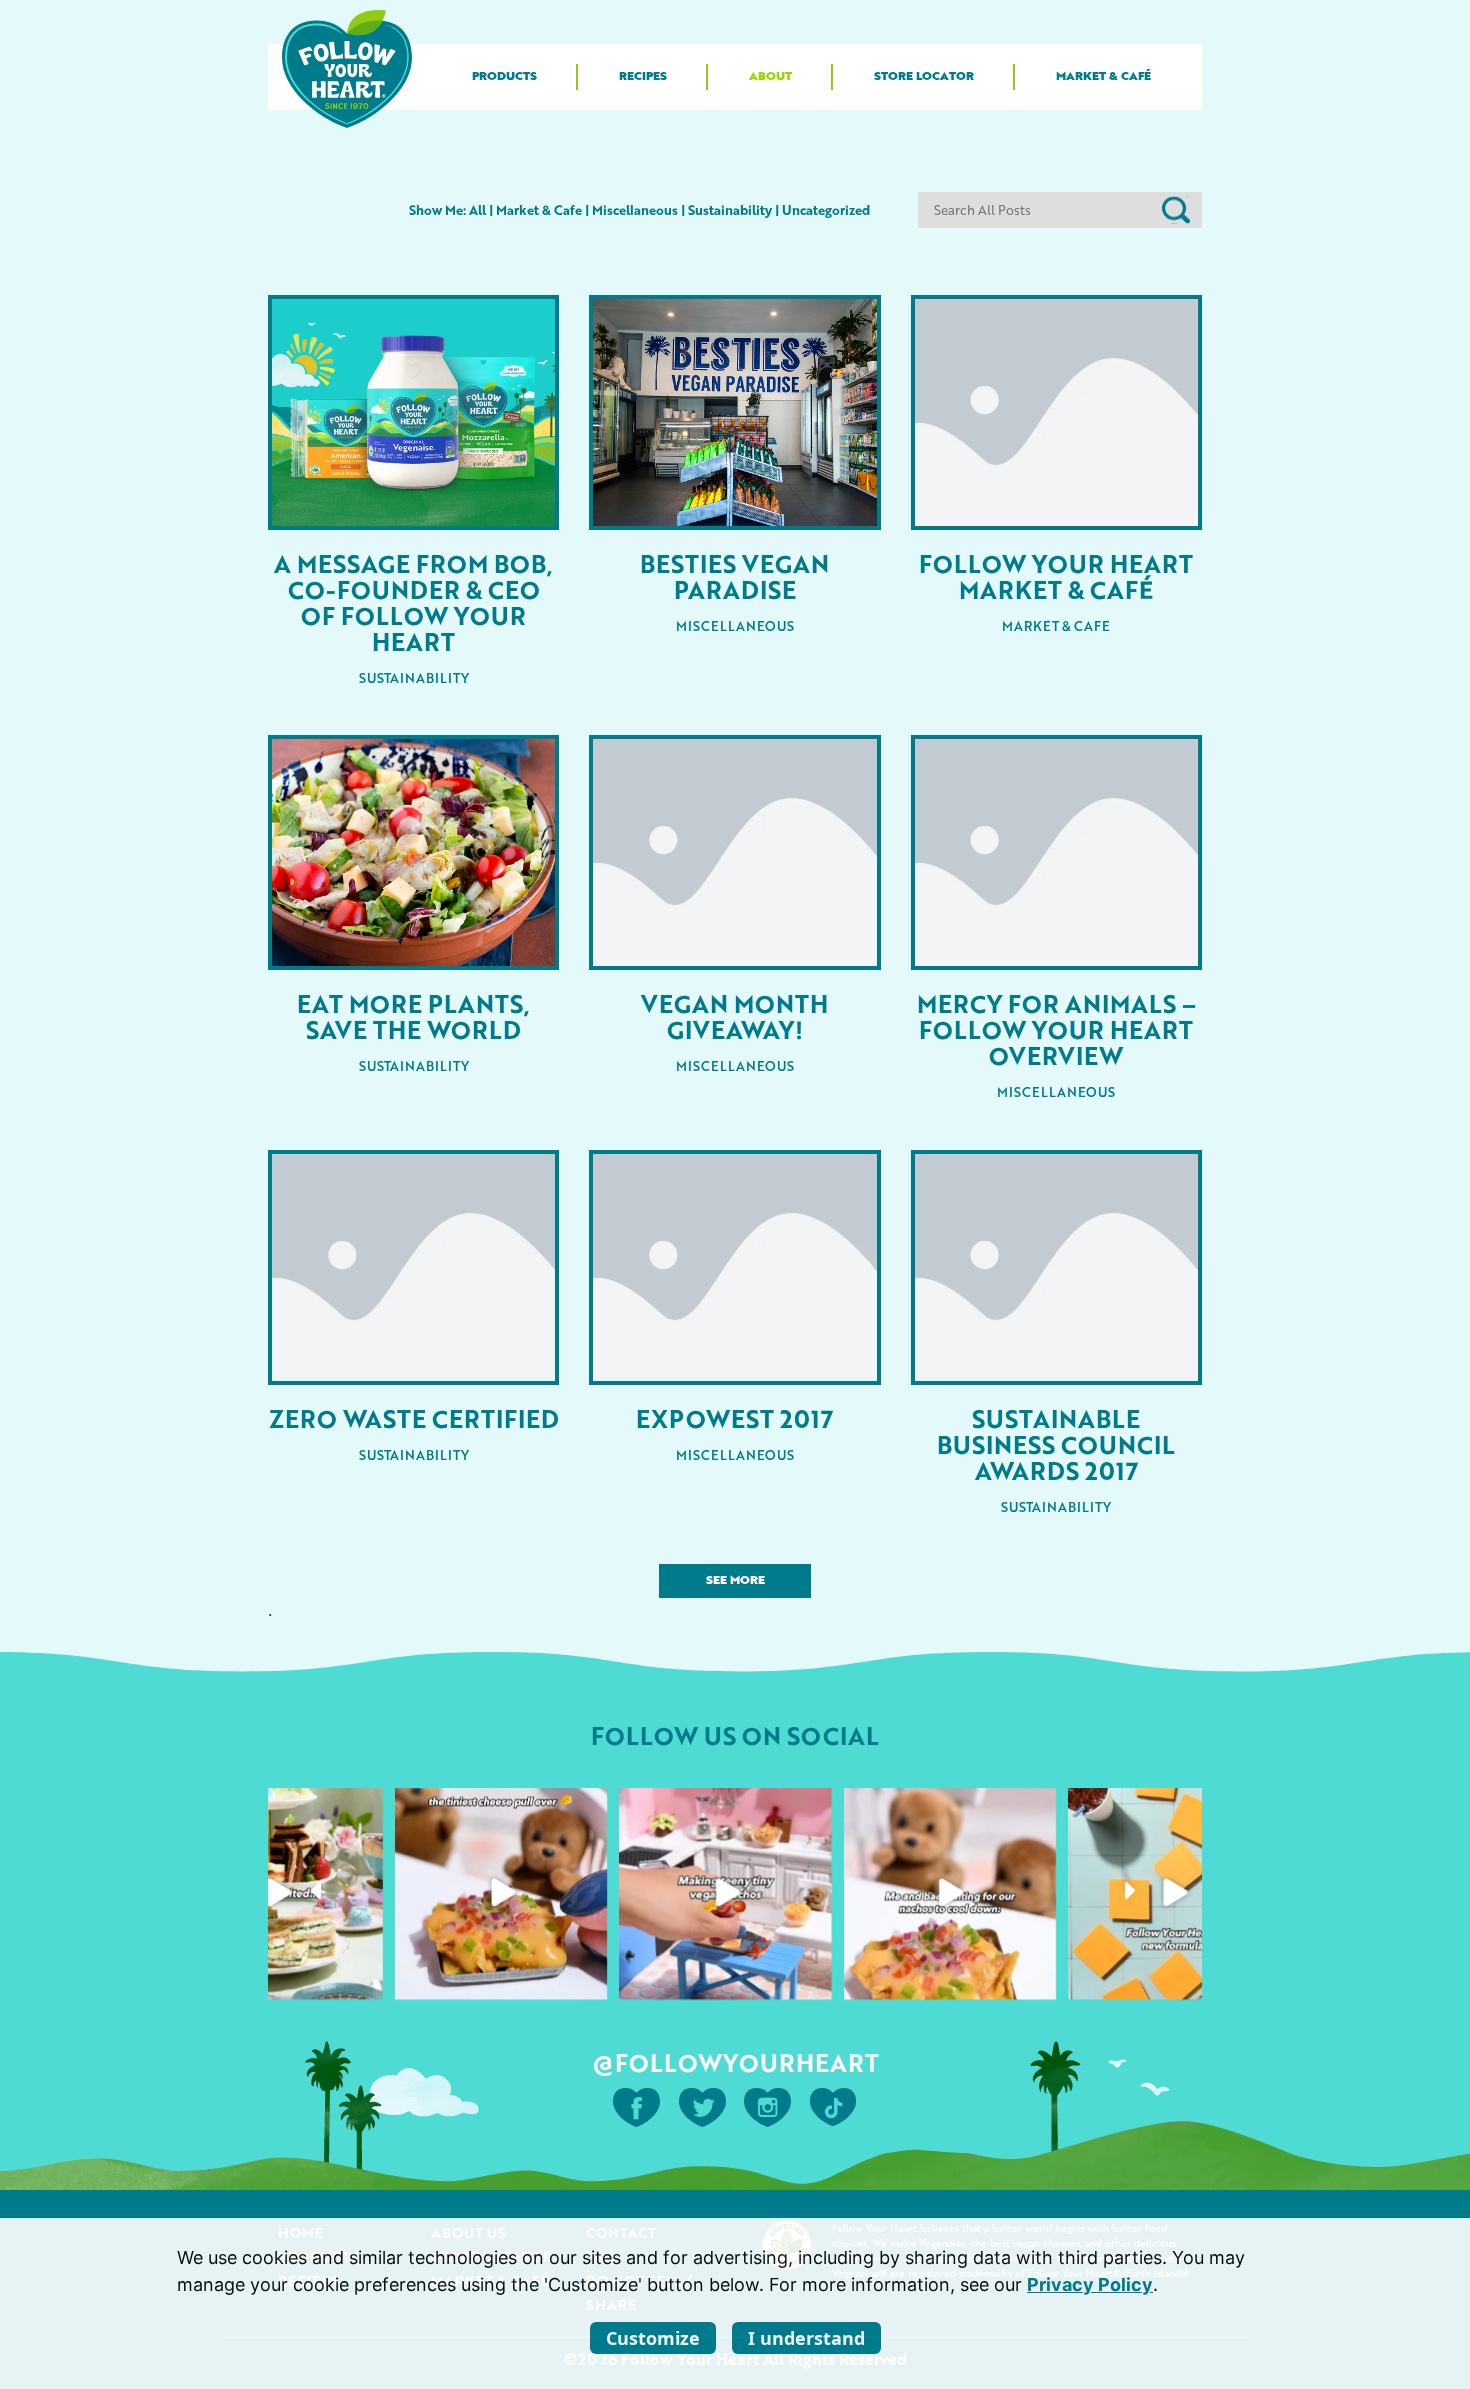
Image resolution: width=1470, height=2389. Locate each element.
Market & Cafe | (544, 209)
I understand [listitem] (806, 2338)
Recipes (643, 77)
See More (735, 1581)
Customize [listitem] (653, 2338)
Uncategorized (826, 209)
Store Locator (924, 77)
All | (481, 209)
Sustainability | (735, 209)
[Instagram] (362, 1977)
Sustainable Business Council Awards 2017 (1056, 1444)
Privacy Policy (1090, 2284)
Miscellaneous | (640, 209)
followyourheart (275, 1808)
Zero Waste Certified (414, 1418)
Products (504, 77)
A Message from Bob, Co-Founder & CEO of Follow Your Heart (413, 602)
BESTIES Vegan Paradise (734, 576)
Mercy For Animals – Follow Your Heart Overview (1056, 1029)
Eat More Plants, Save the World (413, 1016)
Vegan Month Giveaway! (734, 1016)
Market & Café (1103, 77)
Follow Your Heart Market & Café (1056, 576)
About (770, 77)
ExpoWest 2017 (734, 1418)
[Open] (277, 1893)
